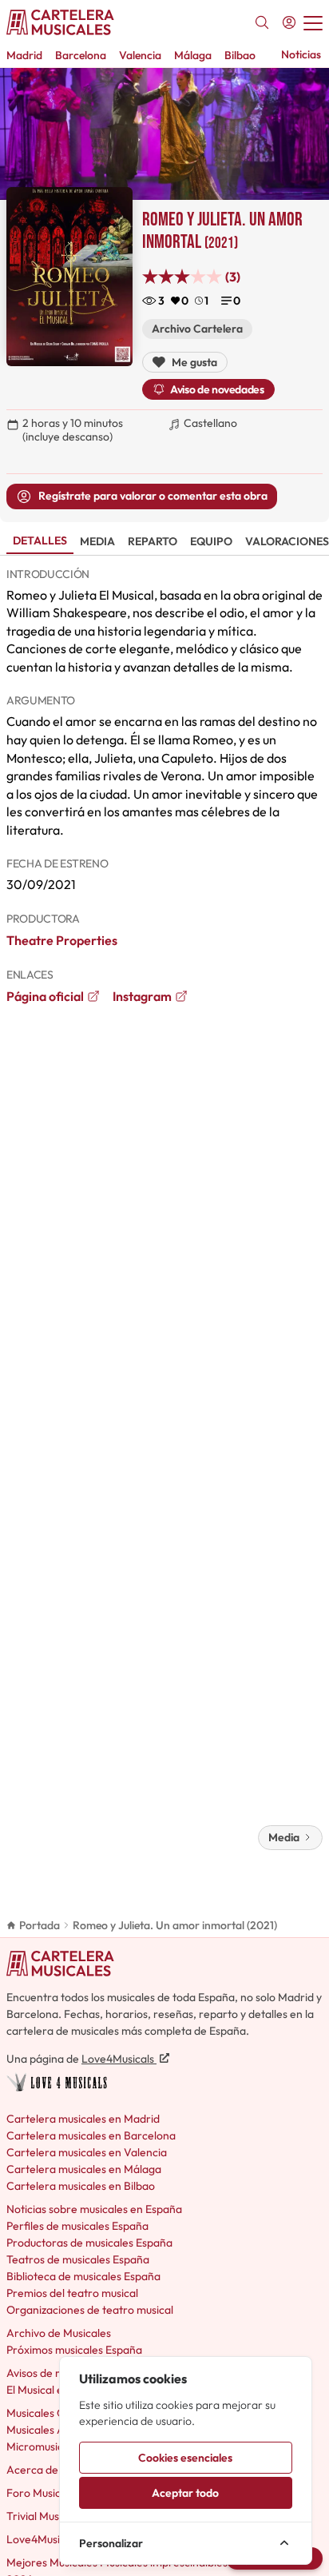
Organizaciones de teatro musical (90, 2310)
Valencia (140, 55)
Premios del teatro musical (72, 2293)
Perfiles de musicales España (77, 2226)
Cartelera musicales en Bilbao (81, 2186)
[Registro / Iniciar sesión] (289, 22)
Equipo (211, 541)
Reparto (153, 541)
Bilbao (240, 55)
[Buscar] (262, 22)
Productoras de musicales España (89, 2243)
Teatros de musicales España (78, 2259)
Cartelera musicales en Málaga (84, 2169)
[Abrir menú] (313, 22)
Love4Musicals (119, 2059)
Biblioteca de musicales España (83, 2276)
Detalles (40, 540)
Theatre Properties (62, 940)
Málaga (193, 55)
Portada (40, 1925)
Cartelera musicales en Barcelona (91, 2135)
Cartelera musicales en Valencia (87, 2152)
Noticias (301, 54)
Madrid (24, 55)
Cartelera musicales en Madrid (83, 2119)
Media (97, 541)
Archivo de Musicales (59, 2333)
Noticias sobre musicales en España (94, 2209)
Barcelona (81, 55)
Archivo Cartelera (197, 329)
